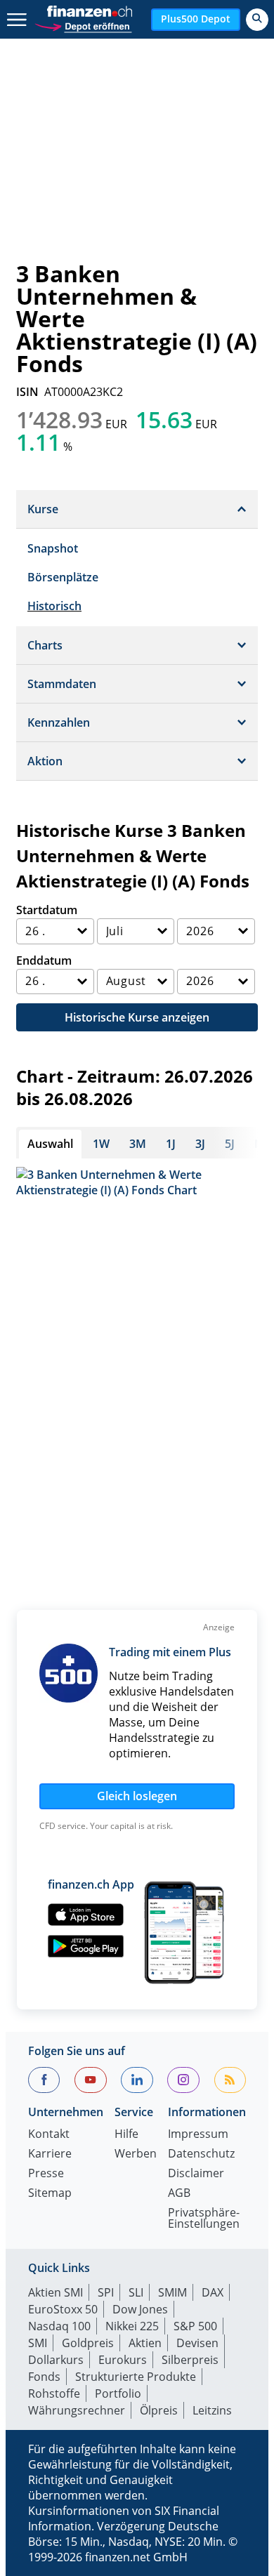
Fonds (44, 2377)
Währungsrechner (77, 2410)
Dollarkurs (56, 2360)
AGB (179, 2194)
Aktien (145, 2343)
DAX (213, 2292)
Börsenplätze (63, 577)
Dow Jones (140, 2309)
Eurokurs (123, 2360)
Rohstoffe (54, 2393)
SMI (38, 2343)
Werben (136, 2154)
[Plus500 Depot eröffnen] (83, 25)
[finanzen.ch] (90, 11)
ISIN (27, 392)
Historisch (54, 606)
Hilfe (126, 2135)
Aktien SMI (56, 2292)
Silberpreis (190, 2360)
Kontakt (49, 2135)
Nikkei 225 (132, 2326)
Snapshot (53, 548)
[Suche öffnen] (257, 20)
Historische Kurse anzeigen (137, 1017)
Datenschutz (201, 2154)
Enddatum (44, 960)
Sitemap (50, 2194)
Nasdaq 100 (59, 2326)
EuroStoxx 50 (63, 2309)
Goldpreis (88, 2343)
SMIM (172, 2292)
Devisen (197, 2343)
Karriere (50, 2154)
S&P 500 (195, 2326)
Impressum (198, 2135)
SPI (106, 2292)
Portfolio (118, 2393)
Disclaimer (196, 2174)
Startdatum (47, 910)
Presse (46, 2174)
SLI (136, 2292)
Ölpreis (159, 2410)
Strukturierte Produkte (136, 2377)
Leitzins (212, 2410)
